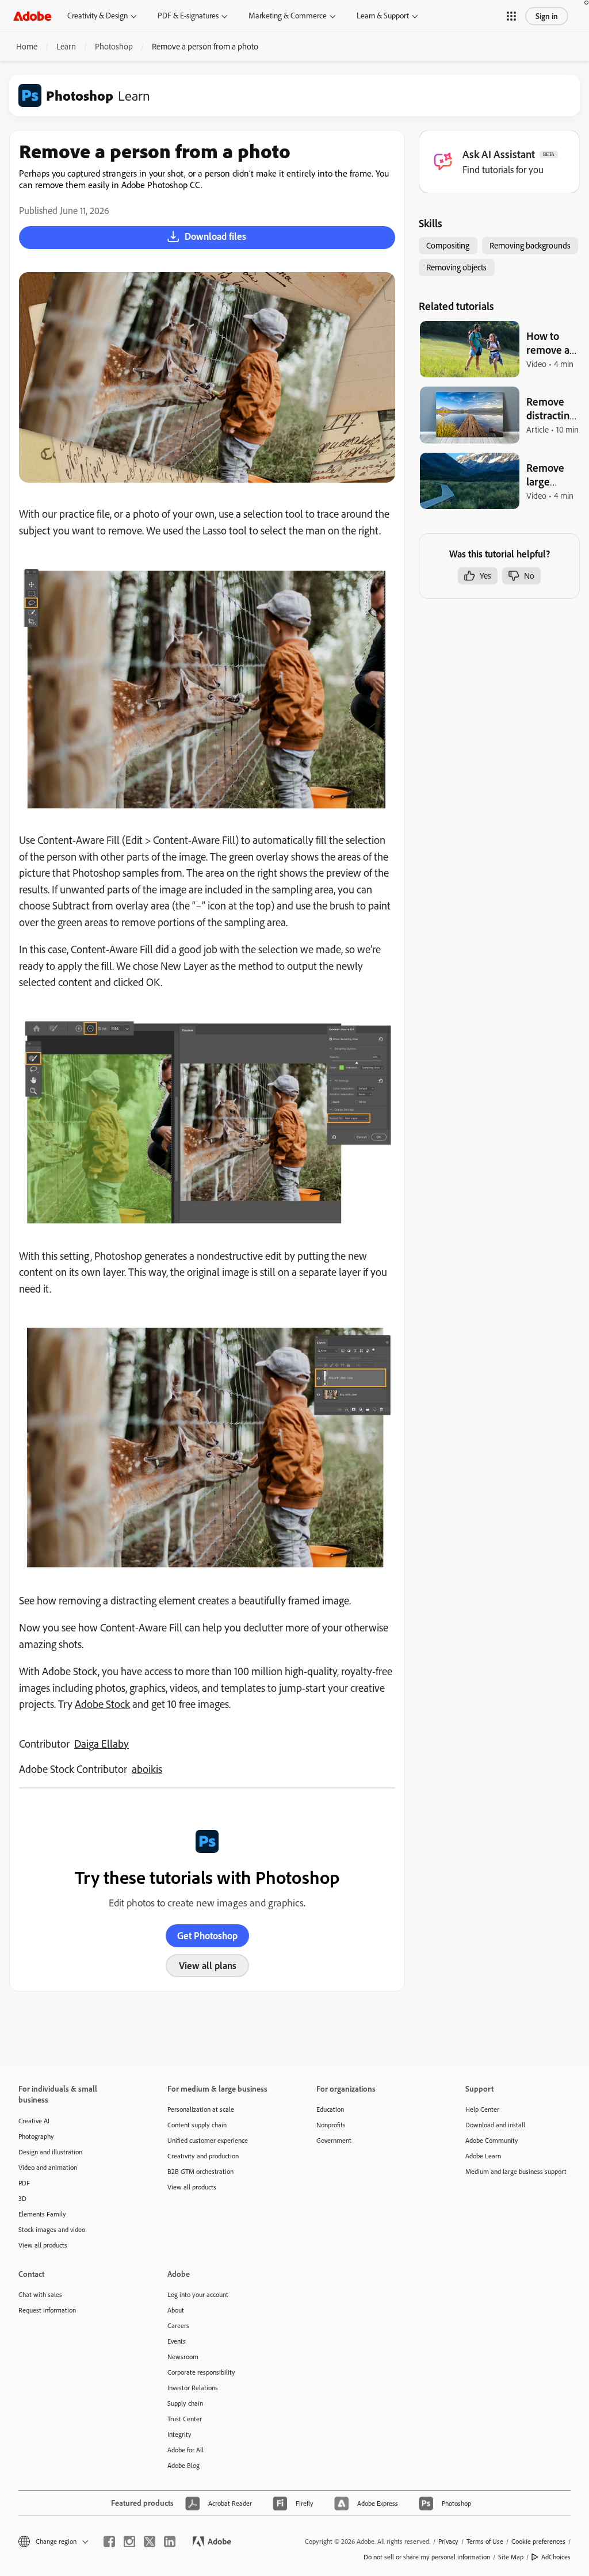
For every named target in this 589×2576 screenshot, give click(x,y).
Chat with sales (40, 2294)
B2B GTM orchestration (200, 2171)
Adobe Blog (183, 2465)
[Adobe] (32, 16)
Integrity (179, 2434)
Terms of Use (485, 2541)
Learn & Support (383, 16)
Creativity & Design (97, 16)
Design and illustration (50, 2152)
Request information (47, 2310)
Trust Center (185, 2419)
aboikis (147, 1769)
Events (177, 2341)
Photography (36, 2136)
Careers (178, 2325)
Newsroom (183, 2357)
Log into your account (198, 2294)
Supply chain (185, 2403)
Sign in (547, 16)
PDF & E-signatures (188, 16)
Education (330, 2109)
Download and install (495, 2125)
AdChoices (556, 2557)
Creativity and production (203, 2156)
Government (334, 2140)
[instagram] (129, 2541)
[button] (511, 16)
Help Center (482, 2109)
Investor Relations (193, 2388)
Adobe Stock (102, 1704)
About (176, 2310)
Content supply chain (197, 2125)
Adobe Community (492, 2140)
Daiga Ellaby (102, 1744)
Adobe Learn (483, 2156)
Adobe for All (186, 2450)
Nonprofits (331, 2125)
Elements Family (42, 2214)
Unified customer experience (208, 2140)
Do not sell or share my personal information (427, 2557)
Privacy (448, 2541)
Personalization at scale (201, 2109)
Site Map (511, 2557)
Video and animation (48, 2167)
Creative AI (34, 2121)
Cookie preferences (538, 2541)
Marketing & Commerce (288, 16)
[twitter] (150, 2541)
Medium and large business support (516, 2171)
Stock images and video (52, 2229)
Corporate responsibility (201, 2372)
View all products (43, 2245)
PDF (24, 2183)
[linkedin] (170, 2541)
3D (22, 2198)
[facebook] (109, 2541)
